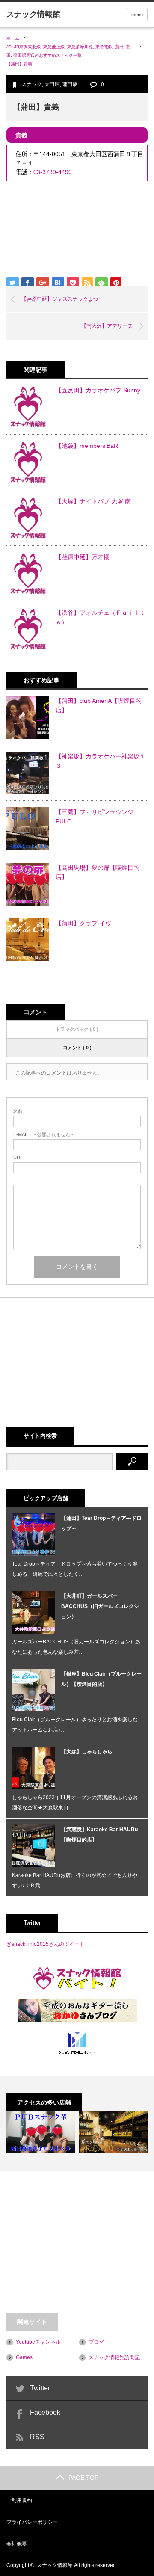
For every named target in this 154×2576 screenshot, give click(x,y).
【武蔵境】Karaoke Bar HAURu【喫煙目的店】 (99, 1835)
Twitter (40, 2388)
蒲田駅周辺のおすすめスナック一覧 (47, 55)
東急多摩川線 (80, 47)
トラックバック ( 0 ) (77, 1029)
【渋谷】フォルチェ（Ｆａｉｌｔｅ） (101, 617)
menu (137, 15)
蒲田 (119, 47)
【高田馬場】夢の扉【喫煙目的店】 (98, 872)
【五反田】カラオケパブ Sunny (98, 390)
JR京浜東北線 (27, 47)
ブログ (96, 2342)
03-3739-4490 (53, 172)
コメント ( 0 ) (77, 1048)
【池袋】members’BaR (87, 446)
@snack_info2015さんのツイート (46, 1944)
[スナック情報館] (33, 14)
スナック (32, 84)
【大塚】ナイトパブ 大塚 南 (93, 501)
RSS (37, 2437)
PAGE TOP (83, 2478)
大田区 (52, 84)
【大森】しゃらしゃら (87, 1752)
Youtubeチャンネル (38, 2342)
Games (24, 2357)
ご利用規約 (19, 2500)
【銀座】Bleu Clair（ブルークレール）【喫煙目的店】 (101, 1679)
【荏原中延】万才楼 (83, 557)
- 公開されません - (43, 1135)
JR (9, 47)
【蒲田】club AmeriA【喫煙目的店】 (99, 705)
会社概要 (17, 2544)
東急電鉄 (104, 47)
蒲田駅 (70, 84)
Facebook (45, 2412)
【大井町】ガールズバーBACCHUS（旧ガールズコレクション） (100, 1606)
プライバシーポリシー (32, 2522)
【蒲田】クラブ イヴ (83, 923)
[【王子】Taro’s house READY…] (113, 2132)
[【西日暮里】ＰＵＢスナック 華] (41, 2132)
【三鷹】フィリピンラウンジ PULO (95, 817)
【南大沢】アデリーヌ (107, 326)
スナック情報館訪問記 (114, 2357)
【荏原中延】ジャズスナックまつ (60, 299)
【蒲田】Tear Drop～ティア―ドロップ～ (101, 1523)
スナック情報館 (55, 2565)
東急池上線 (54, 47)
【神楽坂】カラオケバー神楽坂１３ (101, 761)
